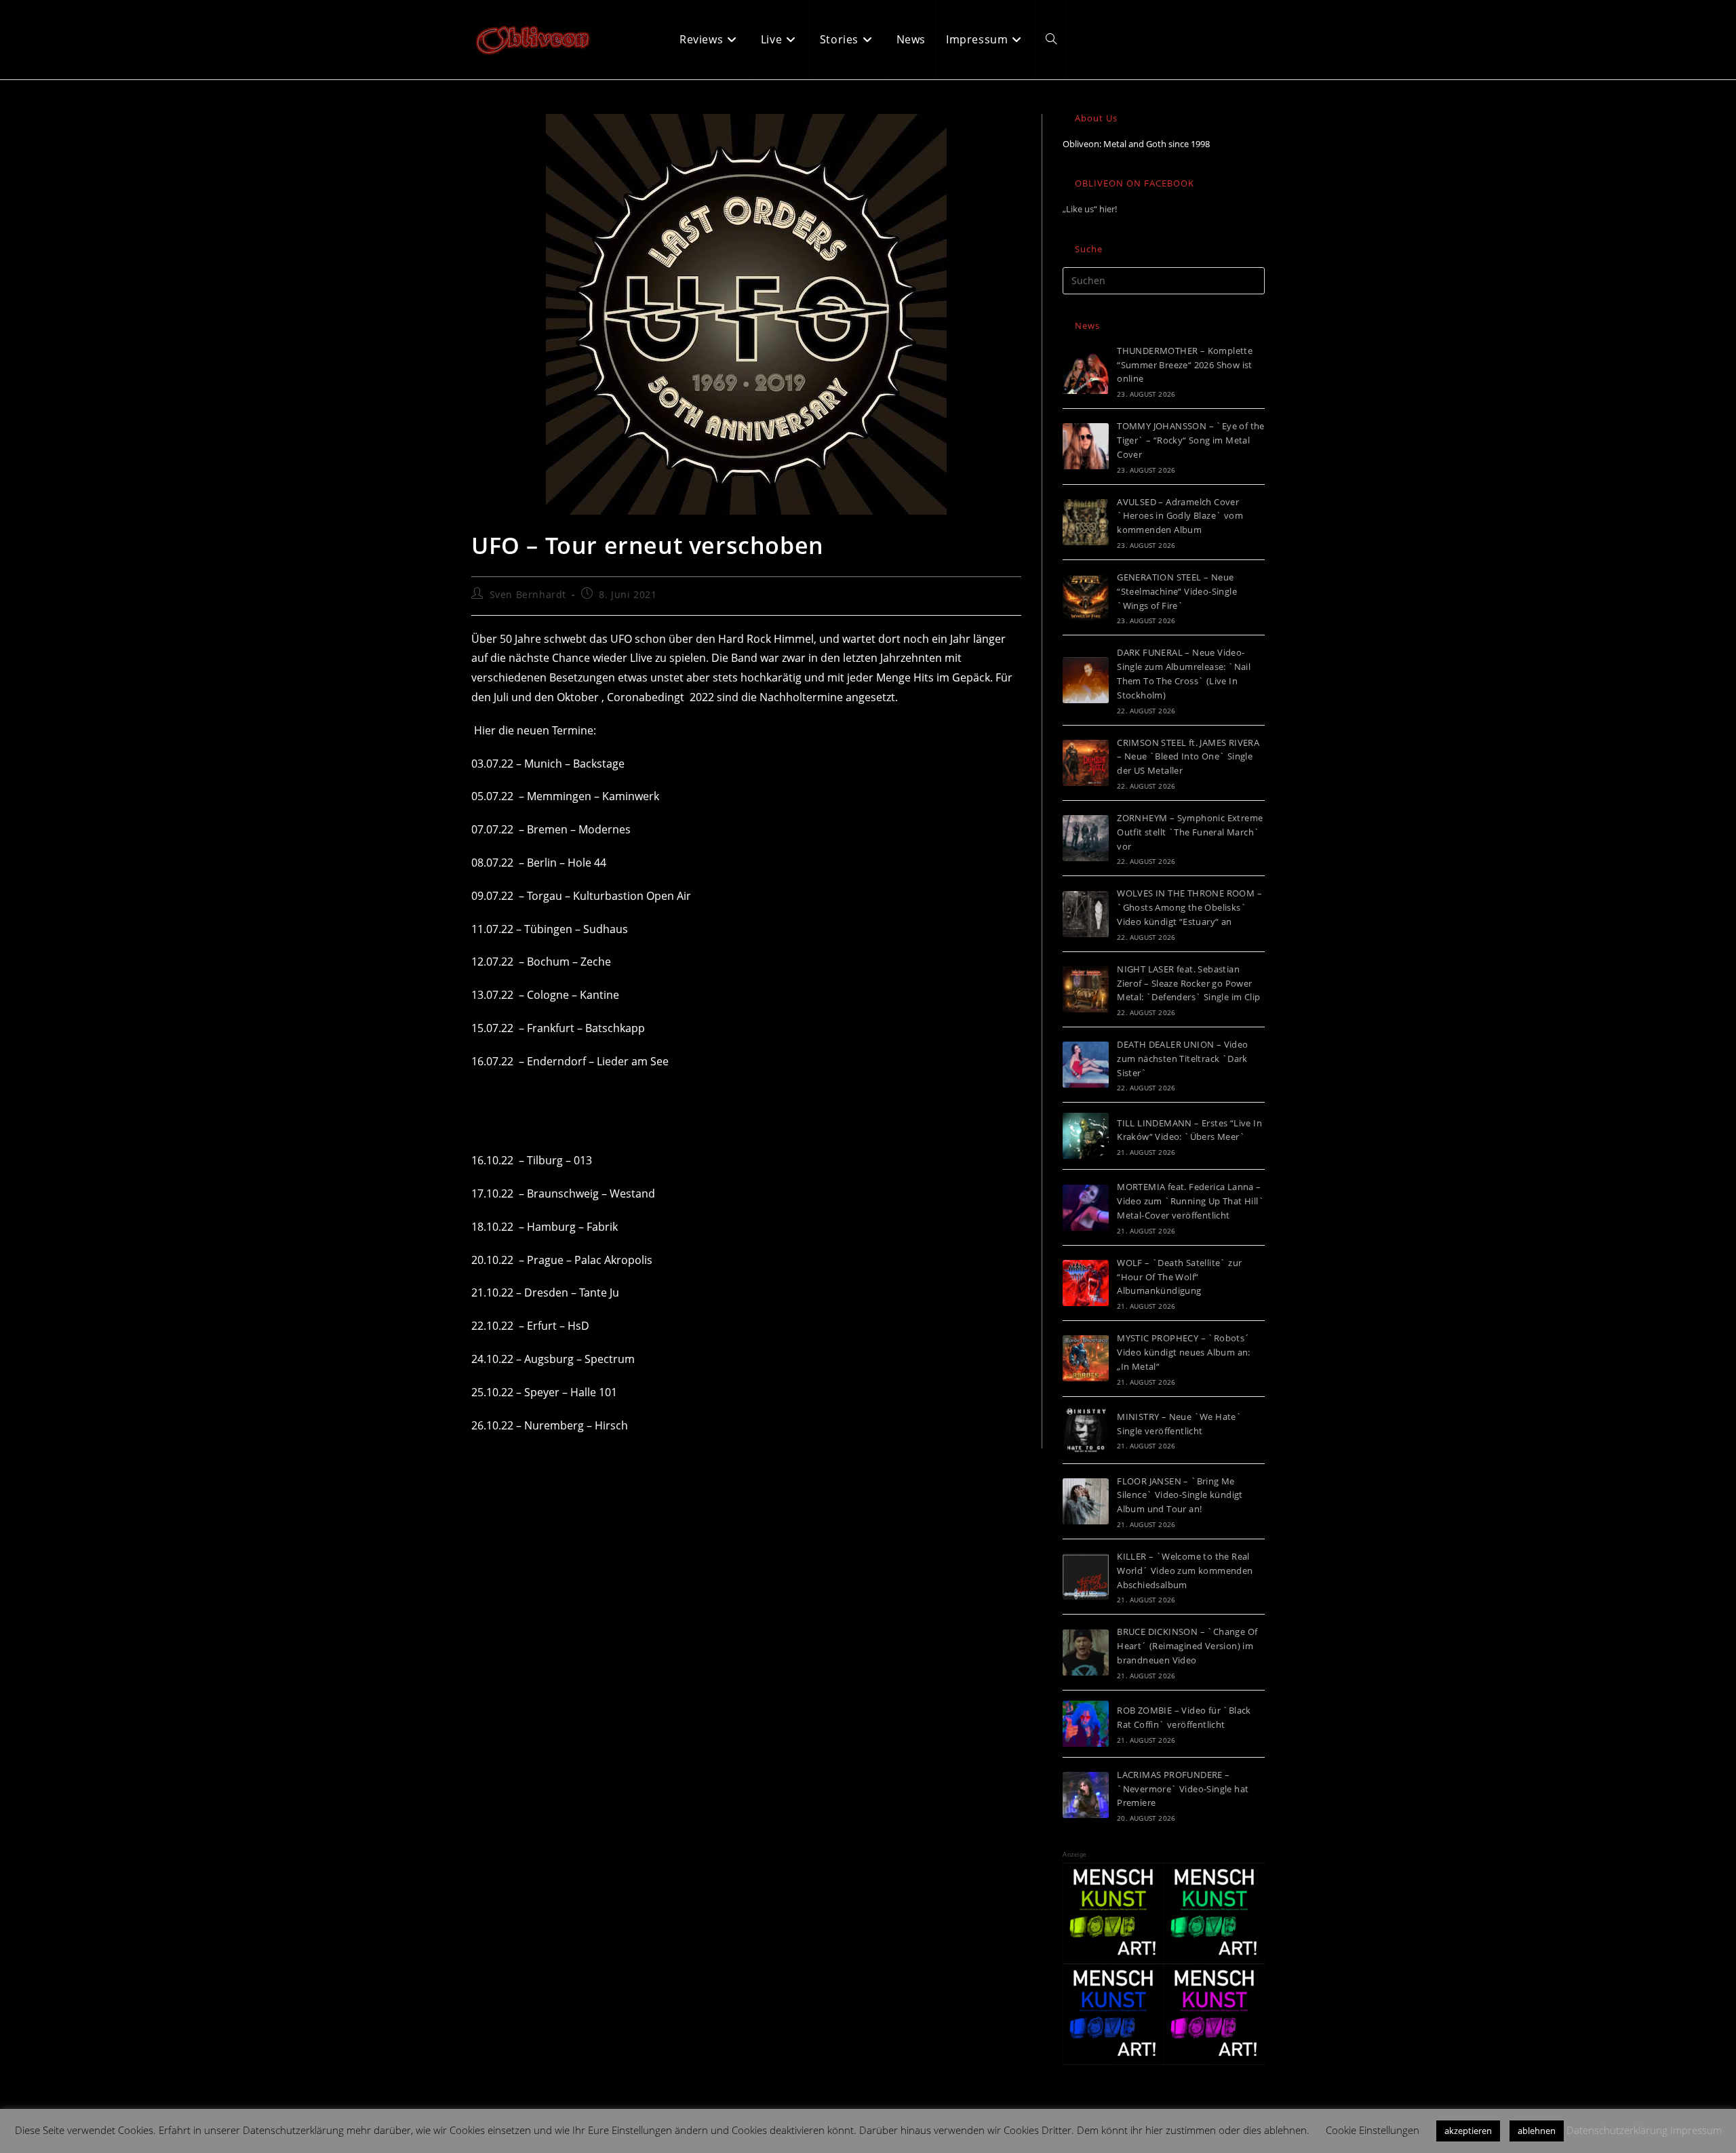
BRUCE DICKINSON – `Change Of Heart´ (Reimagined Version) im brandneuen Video (1187, 1646)
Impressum (1696, 2130)
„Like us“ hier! (1090, 209)
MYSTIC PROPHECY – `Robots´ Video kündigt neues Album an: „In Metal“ (1184, 1352)
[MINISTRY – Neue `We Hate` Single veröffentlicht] (1086, 1430)
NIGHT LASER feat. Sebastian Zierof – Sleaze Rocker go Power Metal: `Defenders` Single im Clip (1188, 983)
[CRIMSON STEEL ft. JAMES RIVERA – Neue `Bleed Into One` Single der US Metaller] (1086, 763)
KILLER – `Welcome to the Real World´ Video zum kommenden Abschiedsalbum (1185, 1571)
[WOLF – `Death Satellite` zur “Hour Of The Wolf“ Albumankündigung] (1086, 1283)
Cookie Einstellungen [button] (1373, 2130)
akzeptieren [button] (1468, 2131)
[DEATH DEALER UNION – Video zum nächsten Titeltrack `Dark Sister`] (1086, 1065)
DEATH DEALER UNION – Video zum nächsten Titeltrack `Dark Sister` (1182, 1059)
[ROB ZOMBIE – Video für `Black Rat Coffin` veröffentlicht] (1086, 1724)
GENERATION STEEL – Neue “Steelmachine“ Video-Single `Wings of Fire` (1177, 591)
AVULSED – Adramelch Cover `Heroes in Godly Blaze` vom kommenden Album (1180, 516)
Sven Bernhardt (528, 594)
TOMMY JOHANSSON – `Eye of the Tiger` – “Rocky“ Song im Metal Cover (1191, 440)
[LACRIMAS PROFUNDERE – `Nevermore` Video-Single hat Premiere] (1086, 1795)
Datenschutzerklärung (1617, 2130)
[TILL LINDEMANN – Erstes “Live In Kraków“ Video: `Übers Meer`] (1086, 1136)
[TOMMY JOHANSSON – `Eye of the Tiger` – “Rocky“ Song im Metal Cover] (1086, 446)
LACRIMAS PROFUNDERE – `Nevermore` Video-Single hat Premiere (1183, 1789)
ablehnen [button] (1537, 2131)
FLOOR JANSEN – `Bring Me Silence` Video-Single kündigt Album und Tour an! (1180, 1495)
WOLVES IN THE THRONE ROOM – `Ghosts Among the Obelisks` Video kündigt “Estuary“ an (1189, 907)
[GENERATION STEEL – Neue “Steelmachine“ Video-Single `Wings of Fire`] (1086, 597)
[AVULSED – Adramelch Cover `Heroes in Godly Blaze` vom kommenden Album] (1086, 522)
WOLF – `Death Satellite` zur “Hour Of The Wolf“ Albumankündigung (1179, 1277)
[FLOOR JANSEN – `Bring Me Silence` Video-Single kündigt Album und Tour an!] (1086, 1501)
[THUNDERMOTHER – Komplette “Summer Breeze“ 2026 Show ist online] (1086, 371)
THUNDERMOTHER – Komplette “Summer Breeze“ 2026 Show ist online (1185, 365)
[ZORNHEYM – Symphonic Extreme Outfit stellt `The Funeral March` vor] (1086, 838)
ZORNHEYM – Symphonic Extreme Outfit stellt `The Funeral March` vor (1190, 832)
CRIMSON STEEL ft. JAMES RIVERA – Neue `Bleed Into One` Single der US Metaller (1188, 757)
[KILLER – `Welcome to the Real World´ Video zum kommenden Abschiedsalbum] (1086, 1577)
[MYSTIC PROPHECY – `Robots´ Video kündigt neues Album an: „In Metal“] (1086, 1358)
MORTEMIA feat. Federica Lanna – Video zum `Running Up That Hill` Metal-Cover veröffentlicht (1190, 1201)
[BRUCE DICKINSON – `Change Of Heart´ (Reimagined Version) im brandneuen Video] (1086, 1653)
